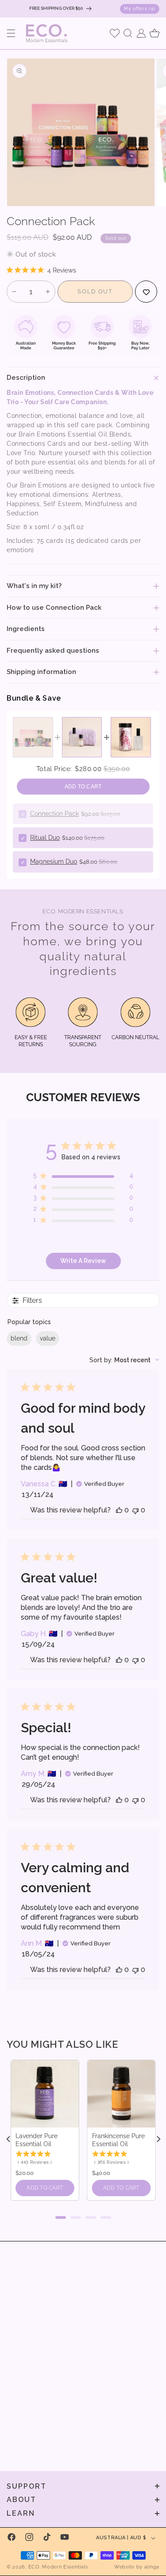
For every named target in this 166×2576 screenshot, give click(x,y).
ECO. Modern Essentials (58, 2567)
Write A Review (83, 1261)
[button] (11, 33)
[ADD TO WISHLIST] (146, 292)
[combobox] (124, 1360)
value (48, 1338)
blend (19, 1338)
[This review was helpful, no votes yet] (119, 1510)
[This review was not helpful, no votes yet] (135, 1510)
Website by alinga (137, 2567)
